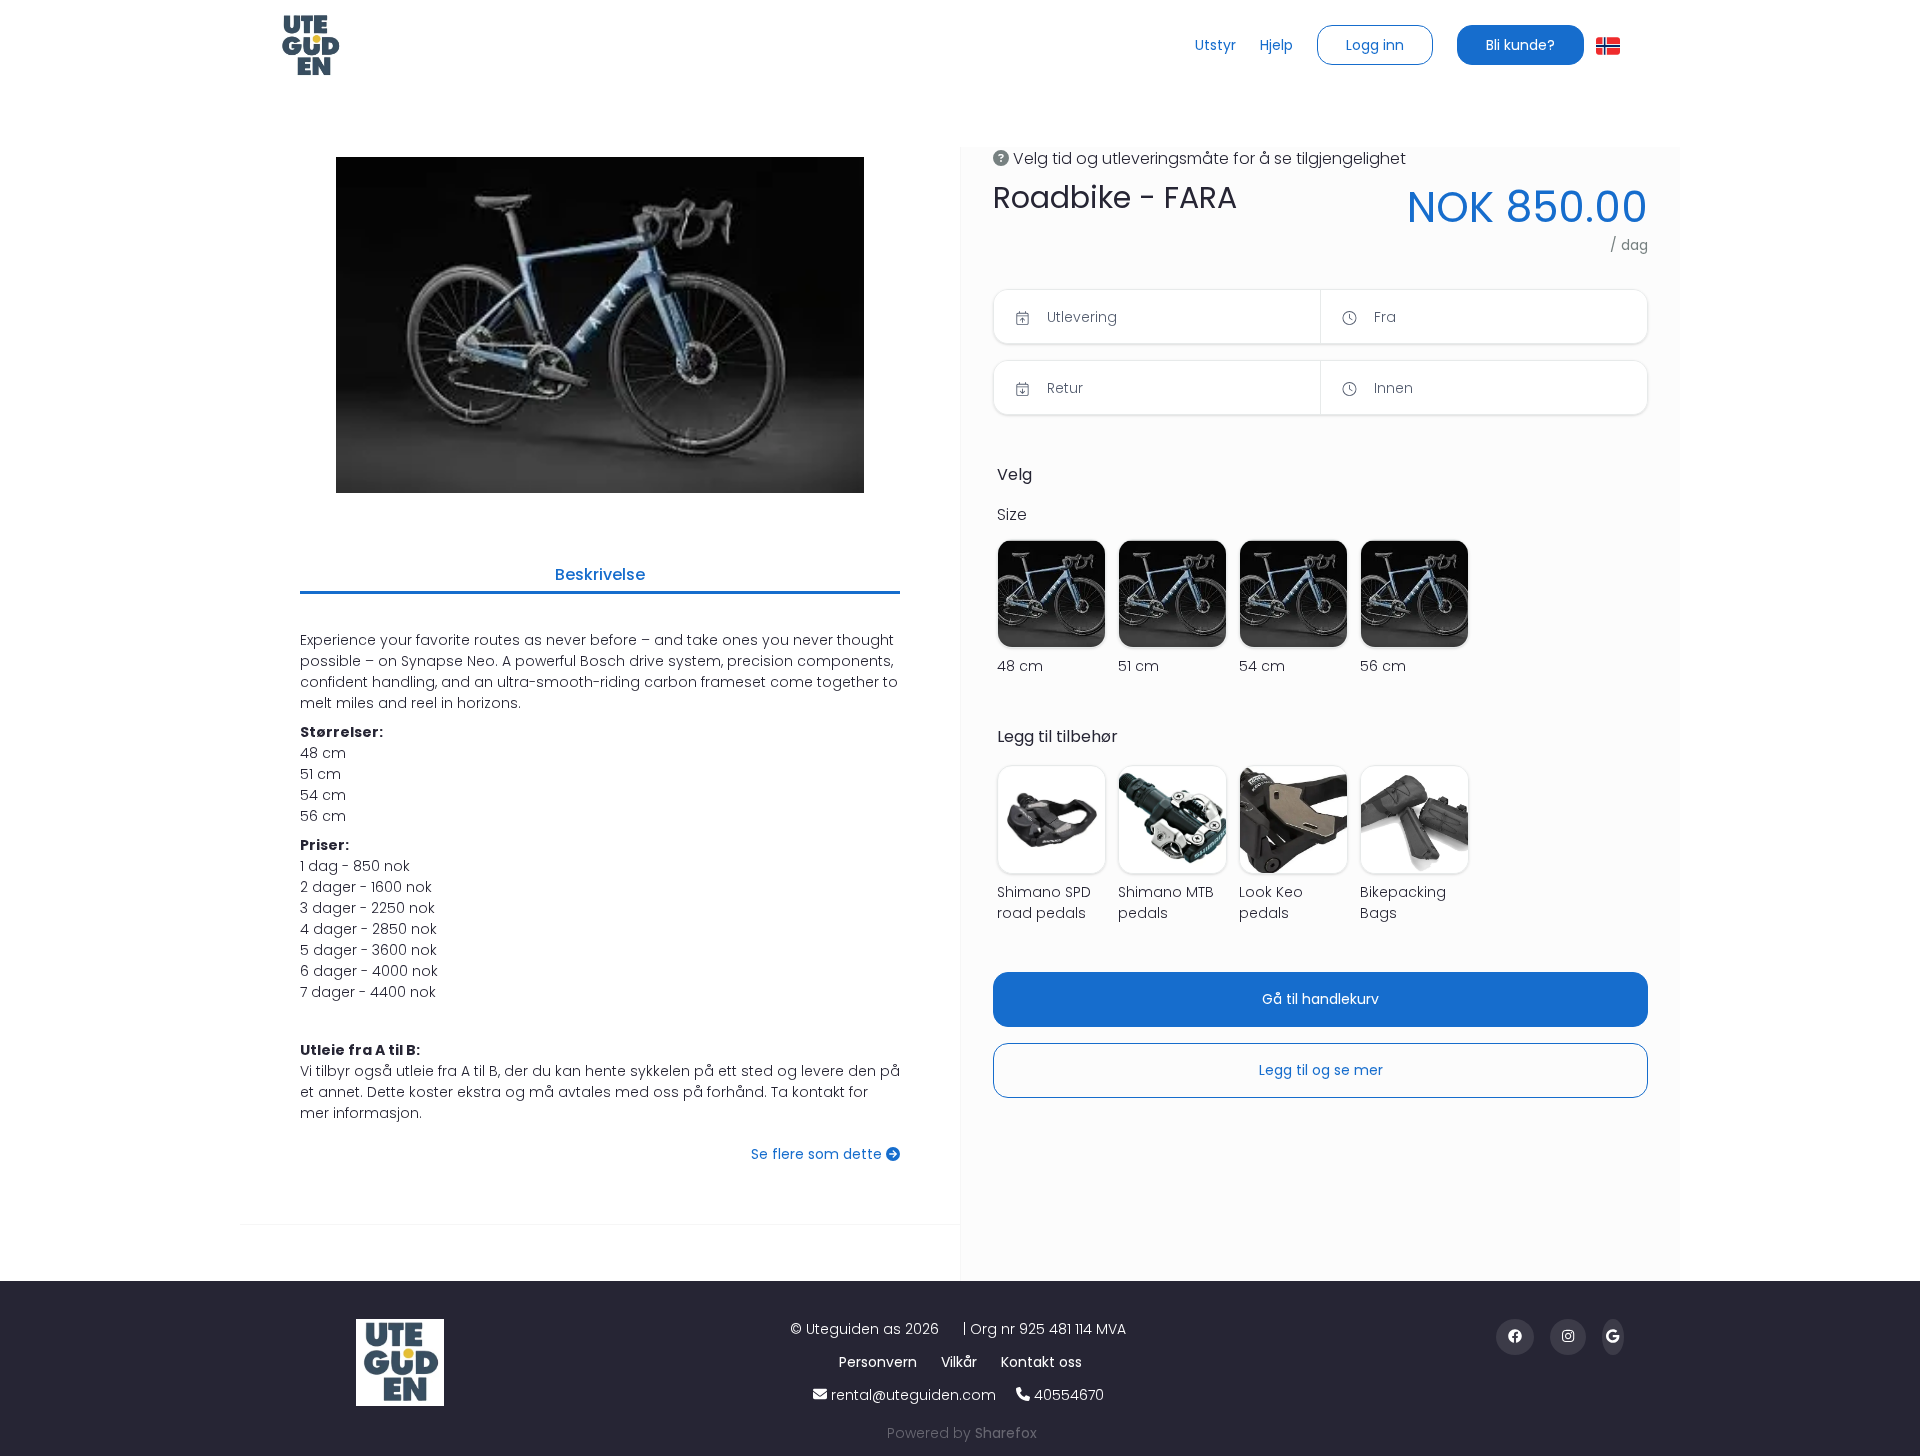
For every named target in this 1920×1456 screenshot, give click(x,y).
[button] (1375, 45)
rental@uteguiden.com (913, 1395)
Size (1012, 514)
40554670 (1069, 1395)
